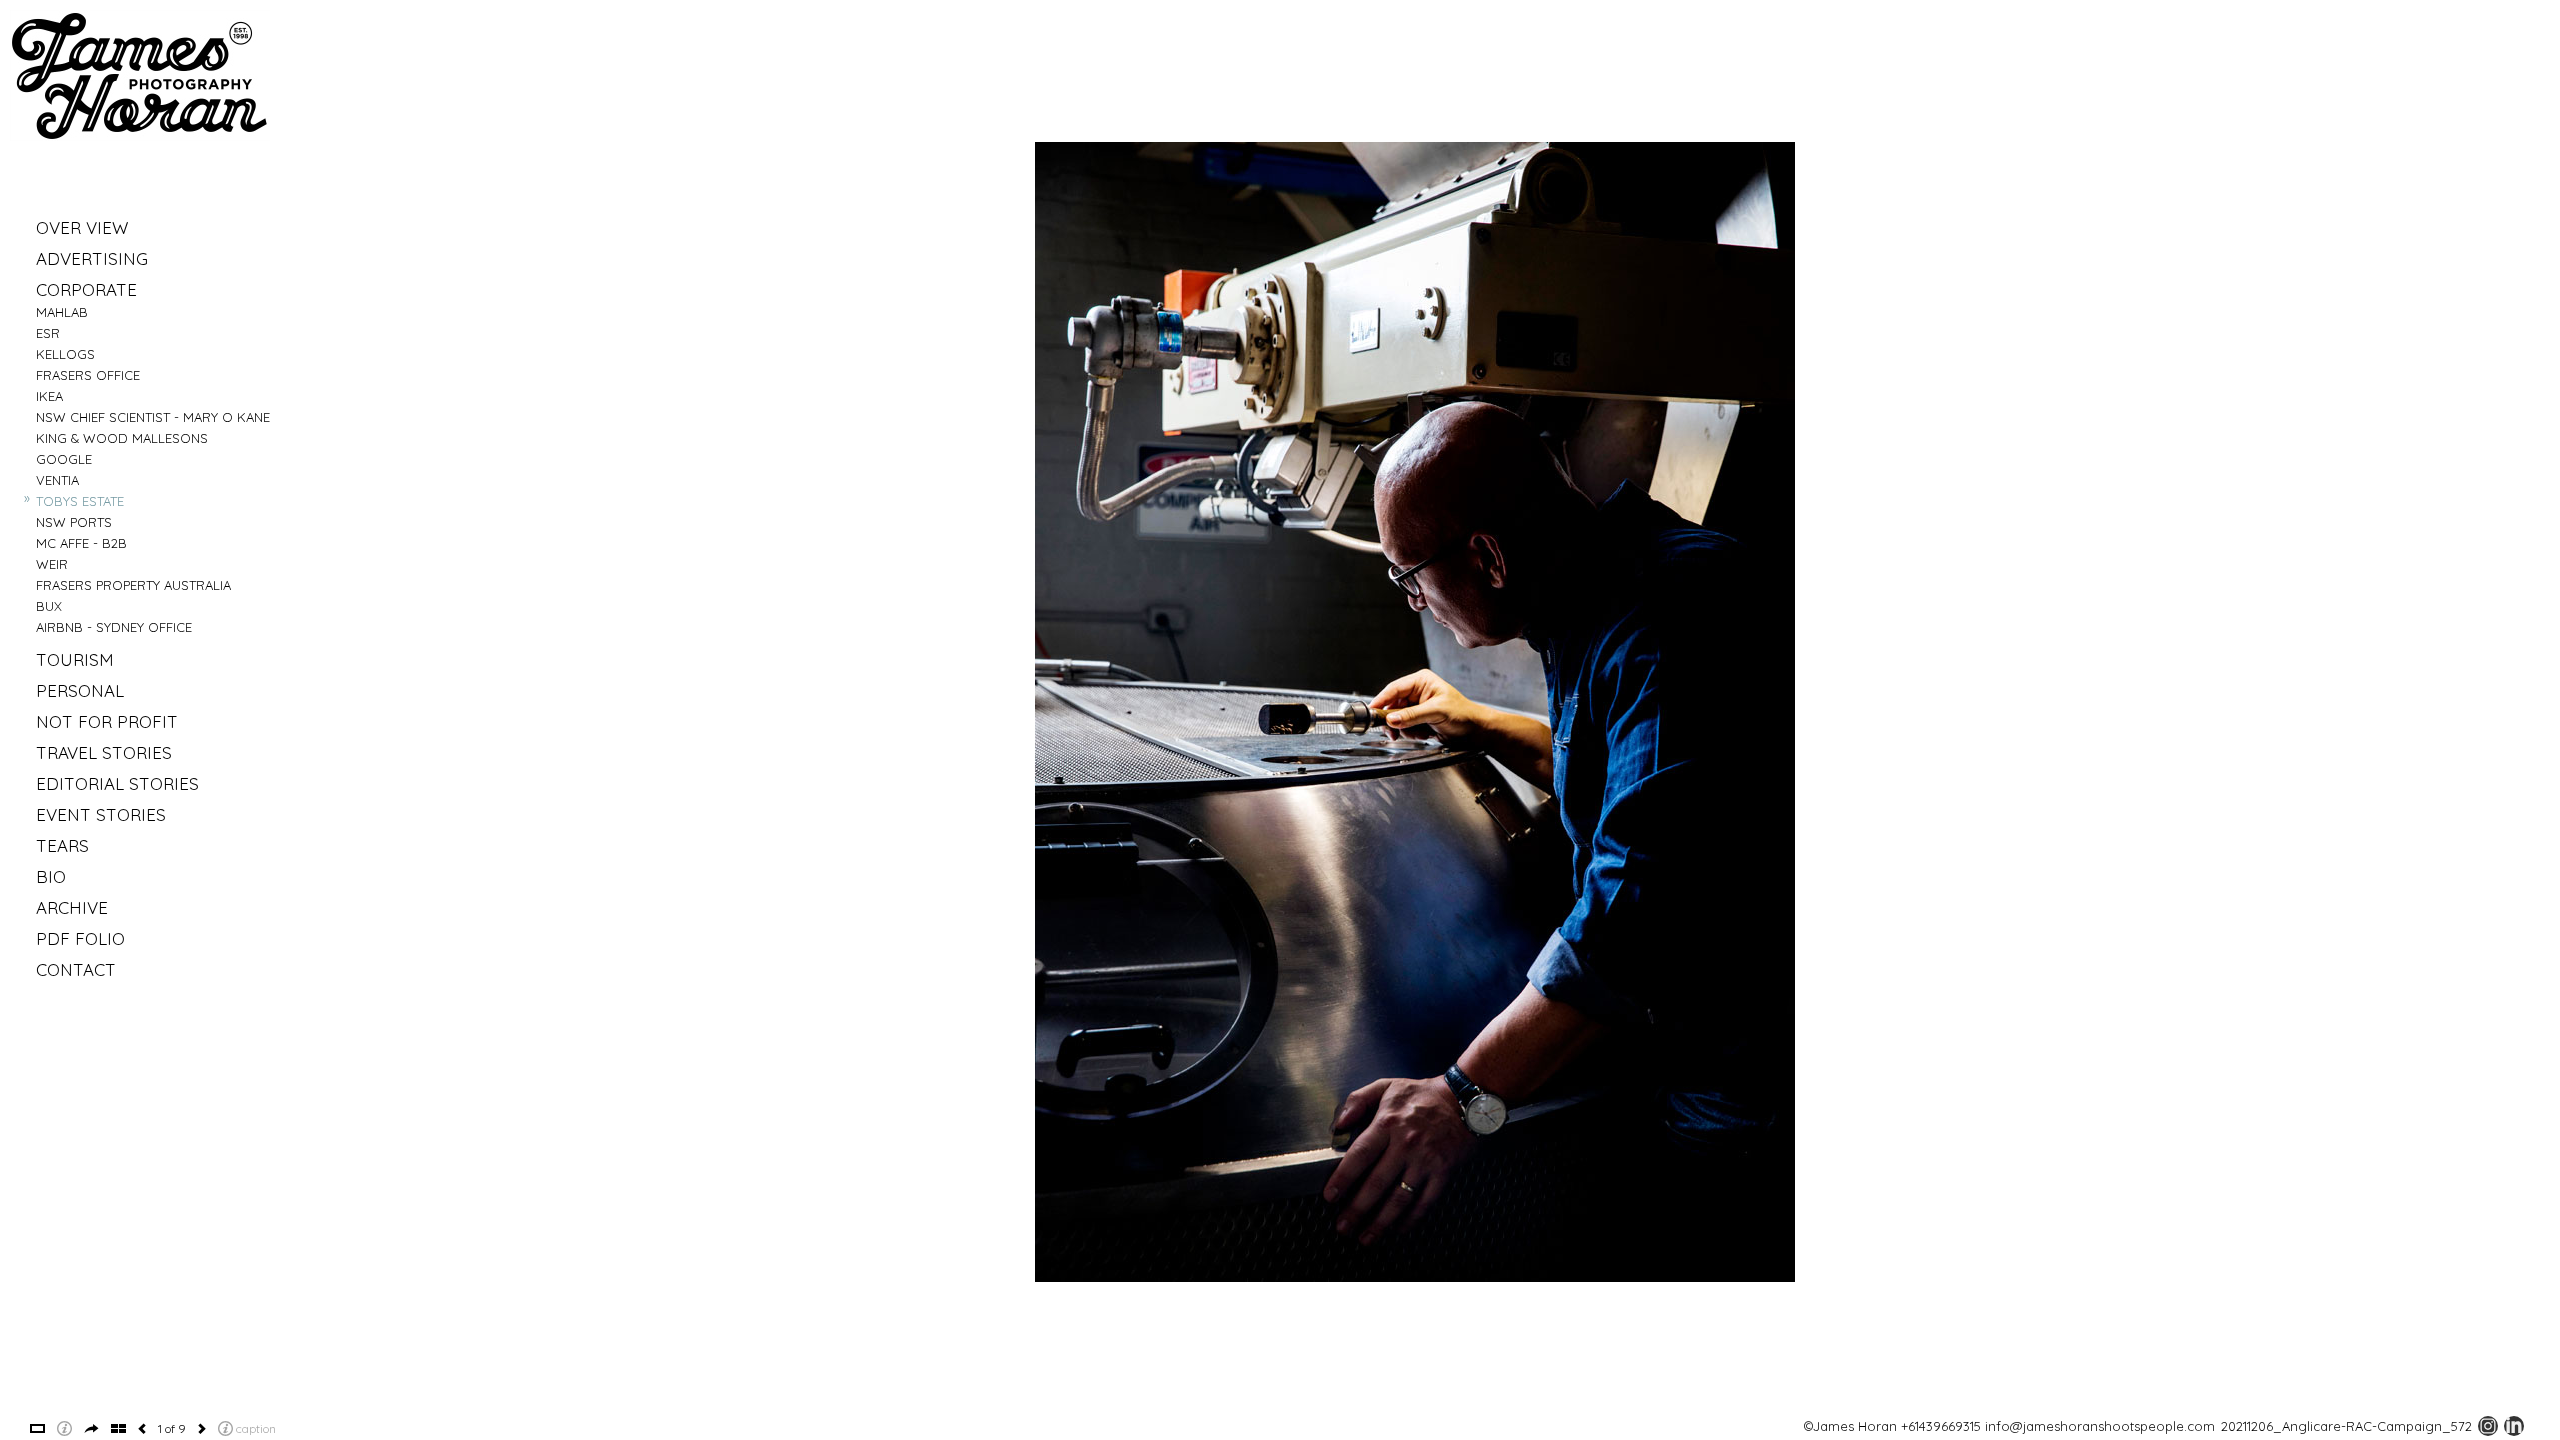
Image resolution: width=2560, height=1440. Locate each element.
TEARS (62, 845)
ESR (48, 333)
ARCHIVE (72, 907)
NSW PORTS (74, 522)
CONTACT (76, 969)
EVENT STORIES (101, 814)
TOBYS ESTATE (80, 501)
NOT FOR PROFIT (107, 721)
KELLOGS (65, 354)
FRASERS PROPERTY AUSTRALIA (133, 585)
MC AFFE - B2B (81, 543)
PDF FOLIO (80, 938)
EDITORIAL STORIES (117, 783)
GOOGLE (64, 459)
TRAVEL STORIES (104, 752)
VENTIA (57, 480)
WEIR (52, 564)
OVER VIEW (82, 227)
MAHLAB (62, 312)
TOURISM (75, 659)
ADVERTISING (92, 258)
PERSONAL (80, 690)
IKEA (49, 396)
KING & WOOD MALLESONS (122, 438)
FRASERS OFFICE (88, 375)
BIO (51, 876)
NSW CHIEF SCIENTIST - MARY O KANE (153, 417)
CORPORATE (86, 289)
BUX (49, 606)
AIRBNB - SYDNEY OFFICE (114, 627)
